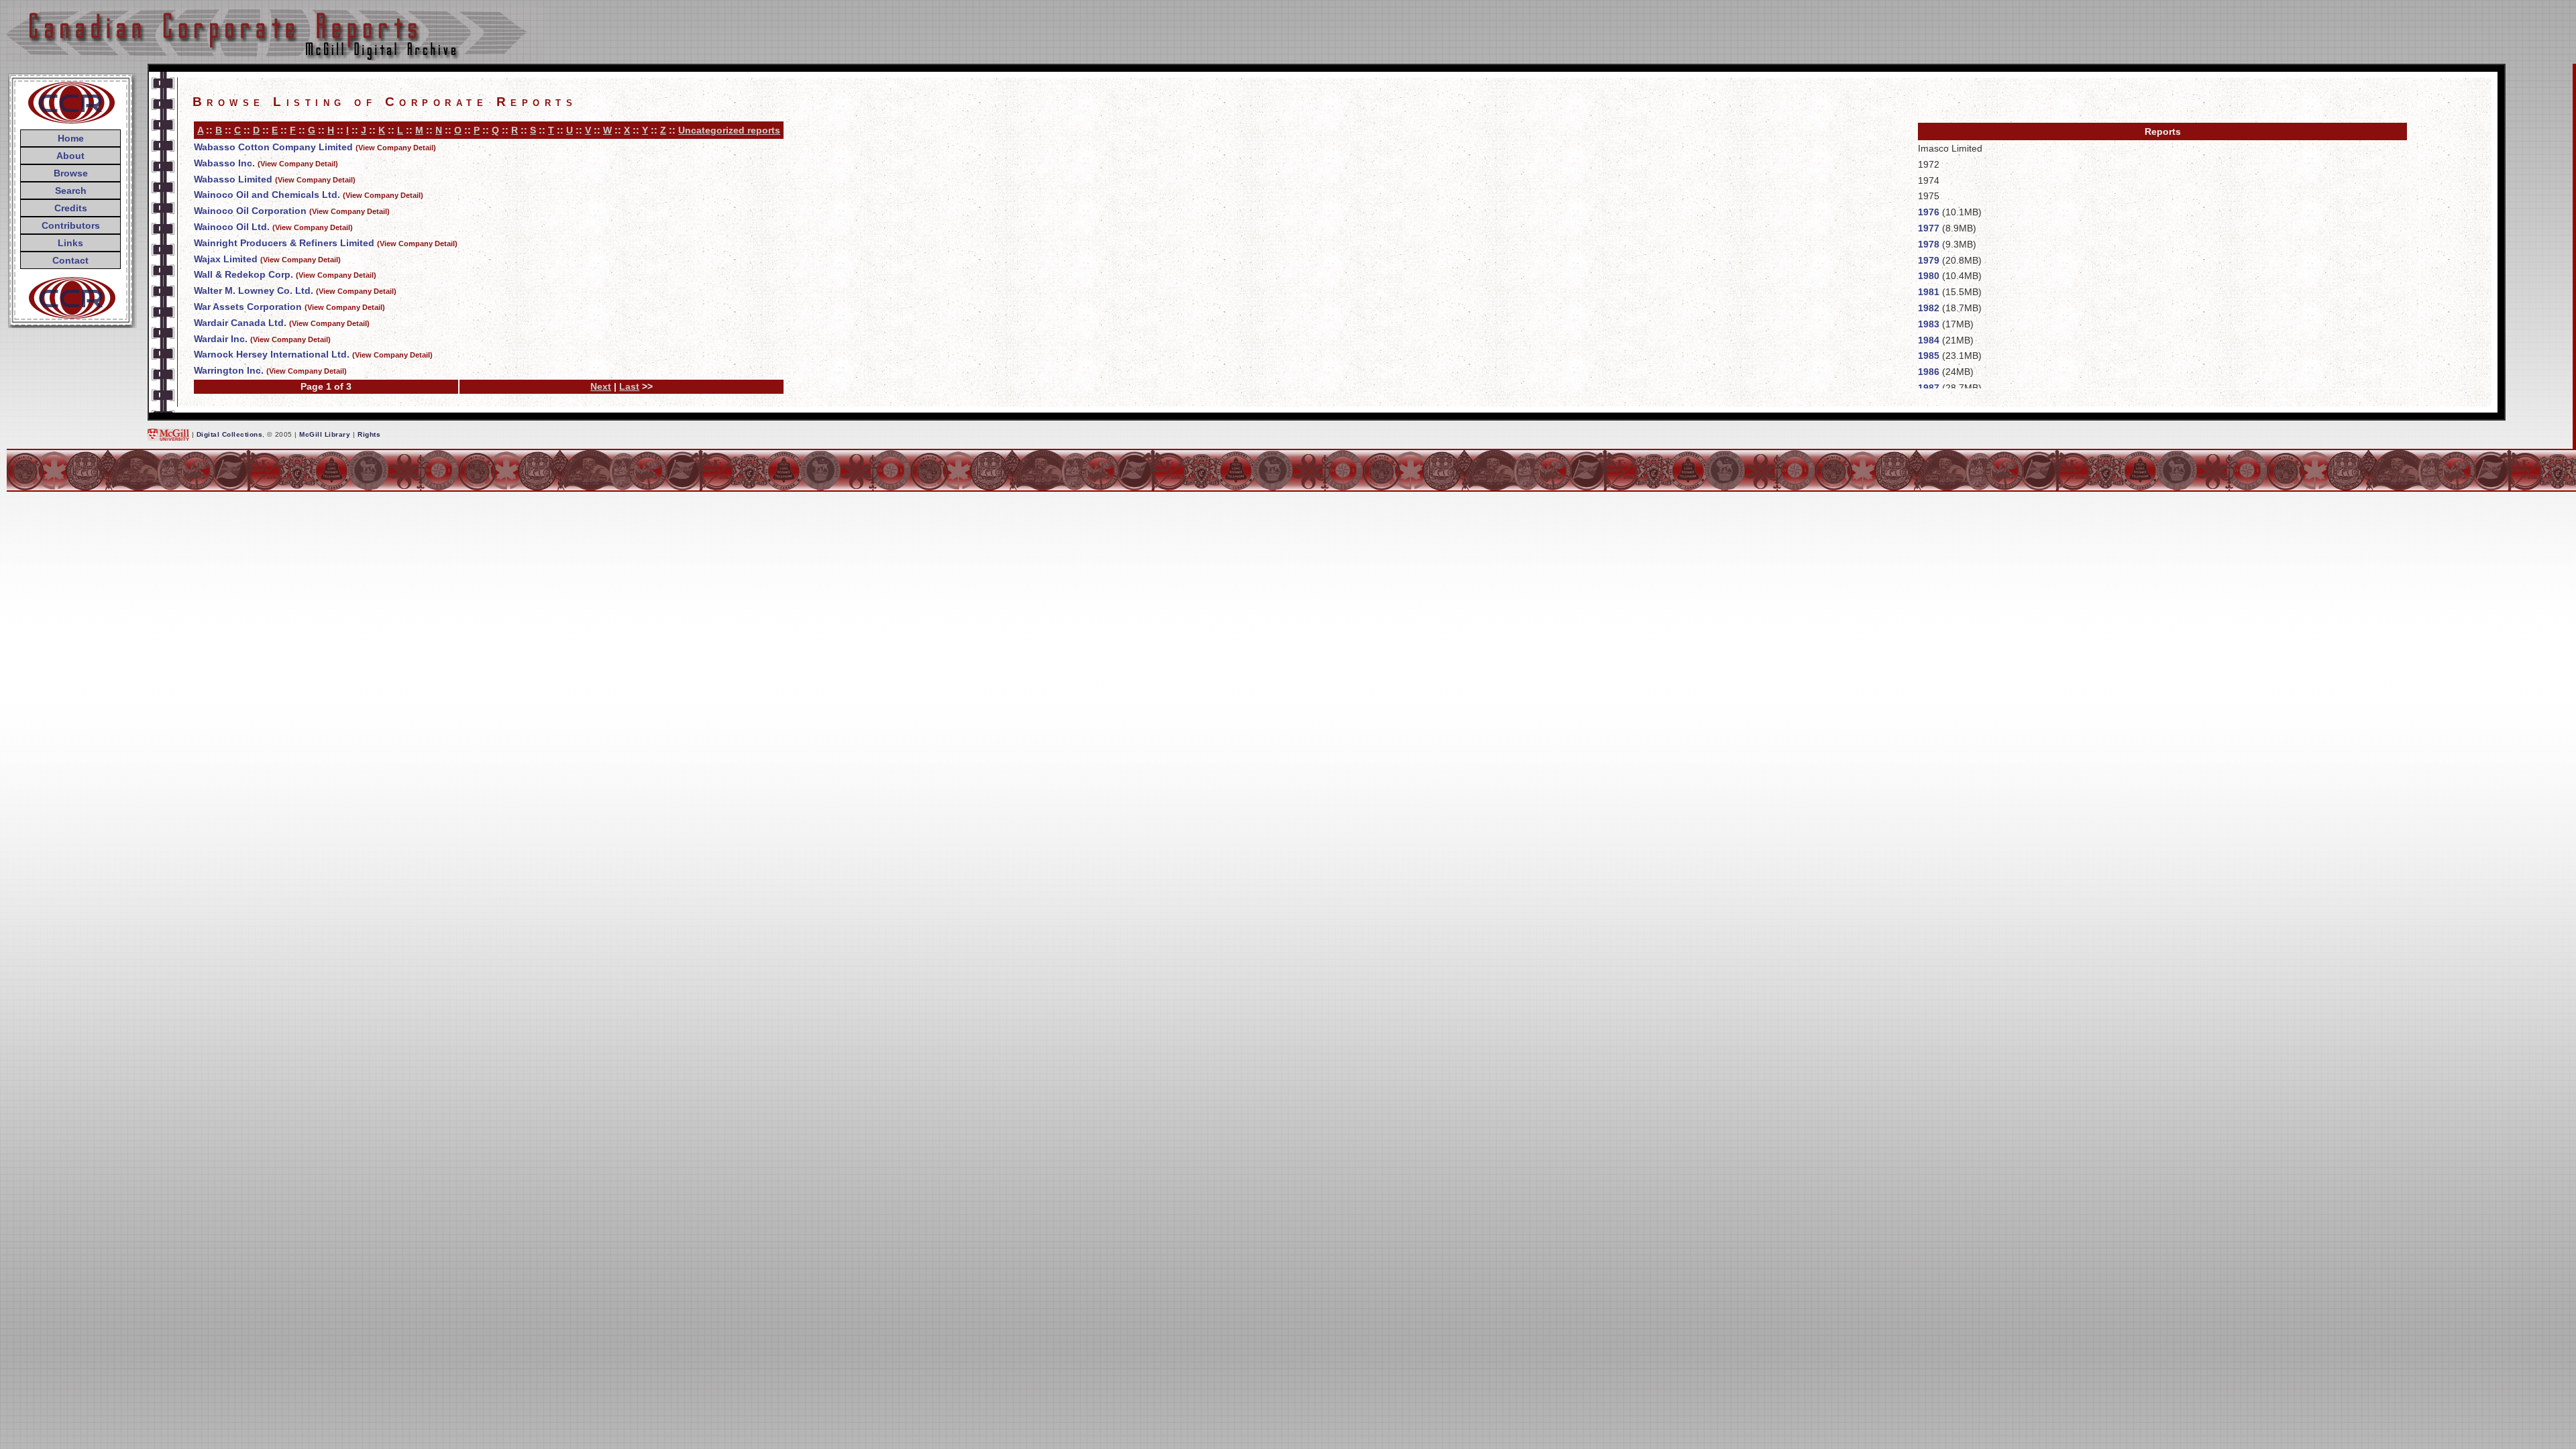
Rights (369, 434)
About (70, 156)
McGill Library (325, 434)
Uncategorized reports (729, 130)
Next (601, 386)
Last (629, 386)
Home (71, 138)
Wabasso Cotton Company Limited (273, 147)
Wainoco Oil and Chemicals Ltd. (267, 195)
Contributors (71, 225)
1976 (1929, 212)
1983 (1929, 324)
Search (71, 191)
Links (70, 243)
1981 (1929, 292)
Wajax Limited (226, 259)
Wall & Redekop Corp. (244, 274)
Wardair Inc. (221, 339)
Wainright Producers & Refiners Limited (284, 243)
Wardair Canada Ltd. (240, 323)
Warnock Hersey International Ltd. (272, 354)
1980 (1929, 276)
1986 (1929, 372)
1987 (1929, 388)
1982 (1929, 308)
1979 (1929, 260)
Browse (71, 173)
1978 (1929, 244)
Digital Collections (230, 434)
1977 (1929, 228)
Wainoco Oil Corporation (250, 211)
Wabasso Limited (233, 179)
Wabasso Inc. (224, 163)
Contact (70, 260)
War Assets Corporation (248, 307)
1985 (1929, 356)
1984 (1929, 340)
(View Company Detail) (396, 148)
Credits (71, 208)
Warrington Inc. (229, 370)
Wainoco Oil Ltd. (232, 227)
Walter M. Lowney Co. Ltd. (254, 290)
